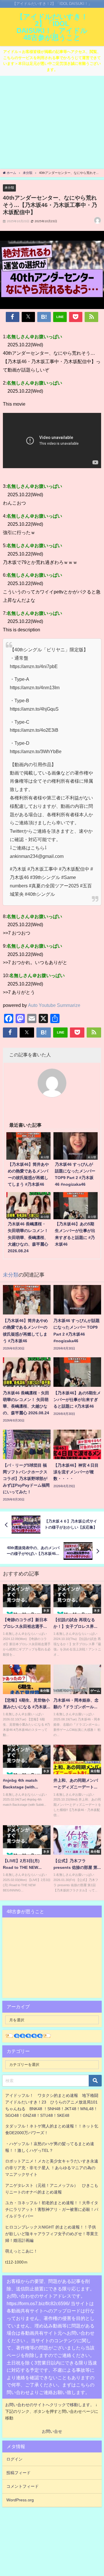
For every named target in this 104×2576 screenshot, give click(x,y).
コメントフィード (23, 2486)
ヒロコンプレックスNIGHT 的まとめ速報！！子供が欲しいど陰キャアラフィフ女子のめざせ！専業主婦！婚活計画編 (52, 2234)
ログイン (14, 2459)
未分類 (9, 187)
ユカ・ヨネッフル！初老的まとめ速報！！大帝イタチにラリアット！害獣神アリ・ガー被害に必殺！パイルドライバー (52, 2209)
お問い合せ (52, 2431)
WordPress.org (20, 2500)
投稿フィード (18, 2473)
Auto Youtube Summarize (54, 1005)
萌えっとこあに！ (21, 2251)
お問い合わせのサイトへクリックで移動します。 (50, 2405)
